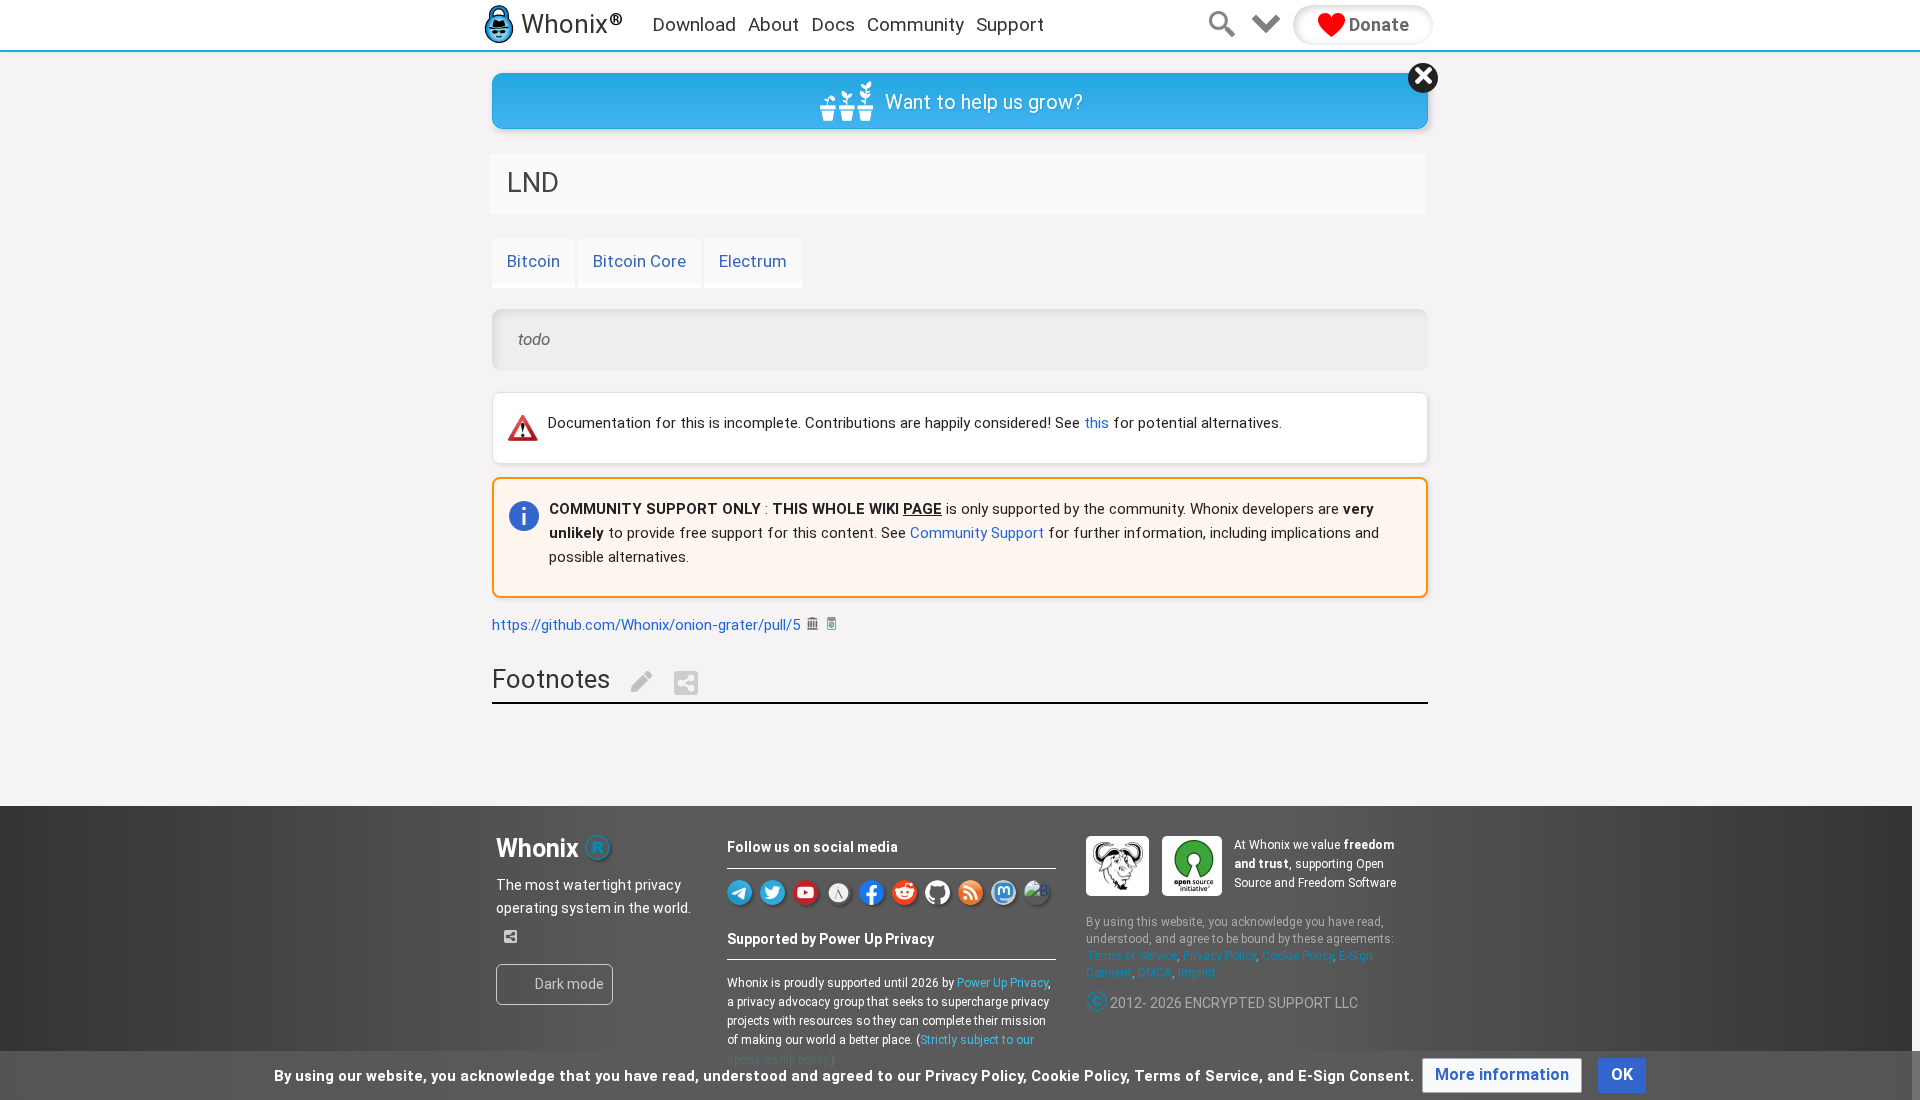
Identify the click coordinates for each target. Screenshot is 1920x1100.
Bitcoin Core (639, 261)
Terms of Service (1131, 956)
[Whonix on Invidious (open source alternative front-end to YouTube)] (838, 892)
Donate (1377, 24)
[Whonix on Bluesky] (1036, 892)
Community (915, 24)
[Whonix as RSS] (970, 892)
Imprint (1197, 973)
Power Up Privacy (1002, 983)
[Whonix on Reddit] (904, 892)
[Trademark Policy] (597, 845)
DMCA (1155, 973)
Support (1010, 24)
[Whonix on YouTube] (805, 892)
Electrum (753, 261)
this (1096, 423)
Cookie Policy (1297, 956)
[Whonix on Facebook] (871, 892)
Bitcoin (533, 261)
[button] (1502, 1075)
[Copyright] (1098, 1003)
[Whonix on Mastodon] (1003, 892)
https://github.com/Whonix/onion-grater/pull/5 (646, 625)
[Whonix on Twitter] (772, 892)
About (773, 24)
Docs (833, 24)
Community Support (977, 533)
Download (694, 24)
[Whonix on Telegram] (739, 892)
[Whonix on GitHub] (937, 892)
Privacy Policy (1219, 956)
